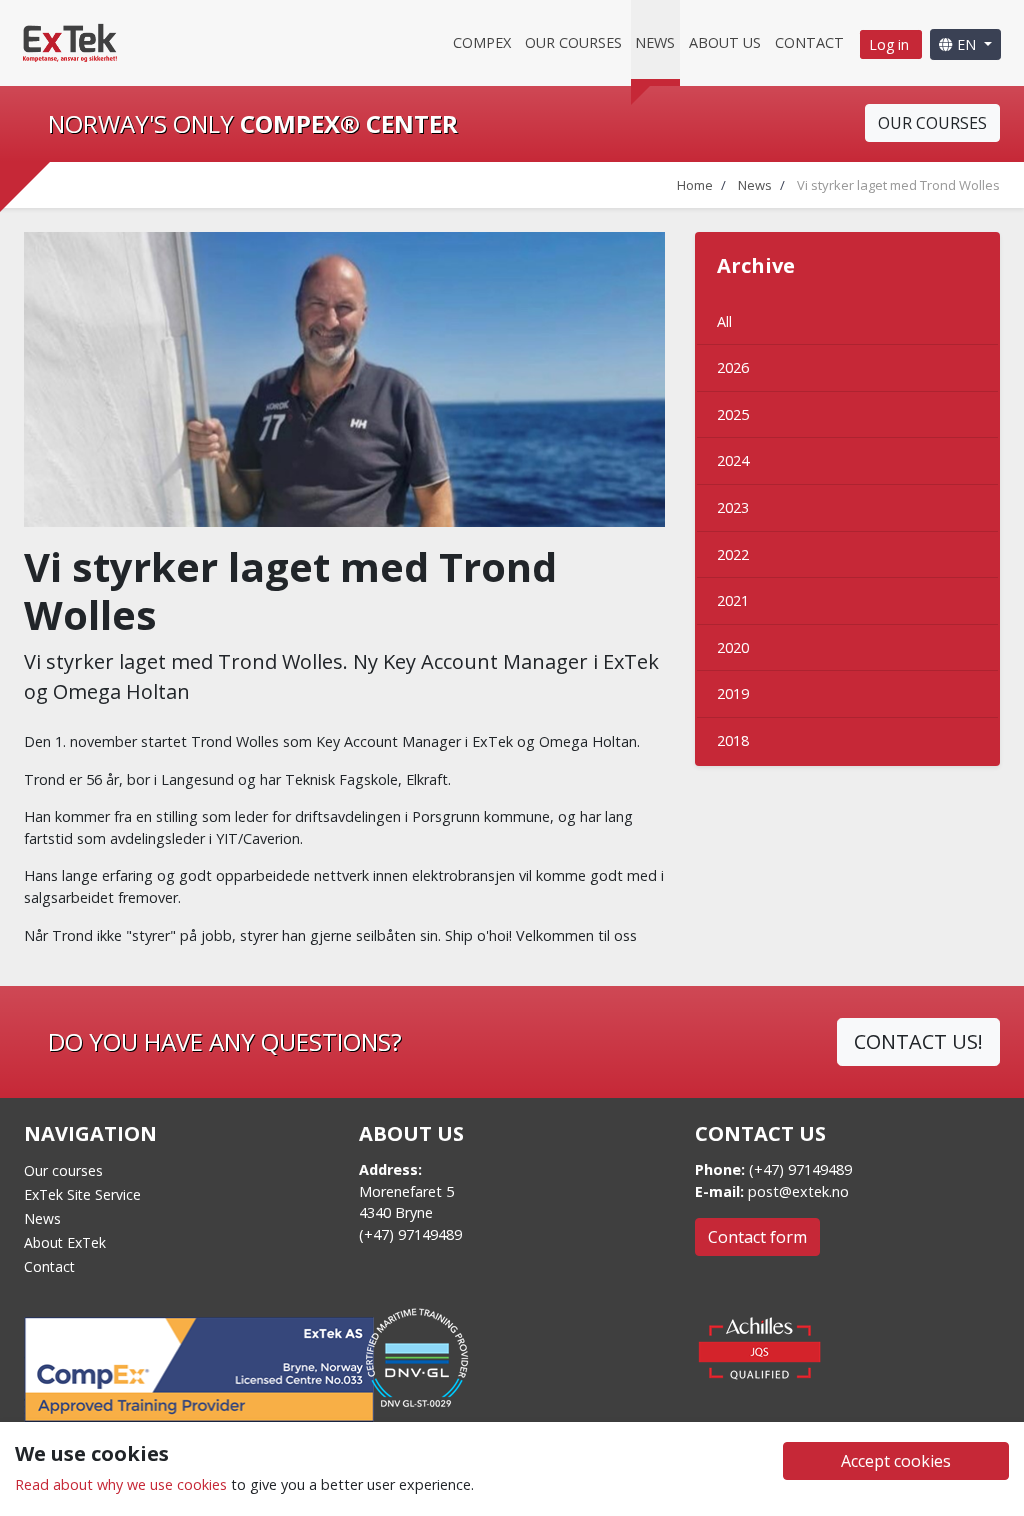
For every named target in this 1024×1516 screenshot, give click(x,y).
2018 (733, 740)
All (724, 321)
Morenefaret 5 (406, 1191)
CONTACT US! (918, 1041)
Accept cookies (896, 1461)
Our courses (573, 42)
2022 (733, 554)
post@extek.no (798, 1191)
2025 (733, 414)
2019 (733, 693)
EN (966, 44)
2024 (733, 460)
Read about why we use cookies (121, 1484)
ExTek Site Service (82, 1194)
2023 (733, 507)
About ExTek (65, 1242)
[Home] (70, 41)
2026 (733, 367)
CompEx (482, 42)
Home (695, 185)
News (655, 42)
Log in (891, 44)
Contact (809, 42)
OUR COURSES (932, 123)
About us (725, 42)
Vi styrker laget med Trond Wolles (898, 185)
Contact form (757, 1237)
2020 (733, 647)
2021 (733, 600)
